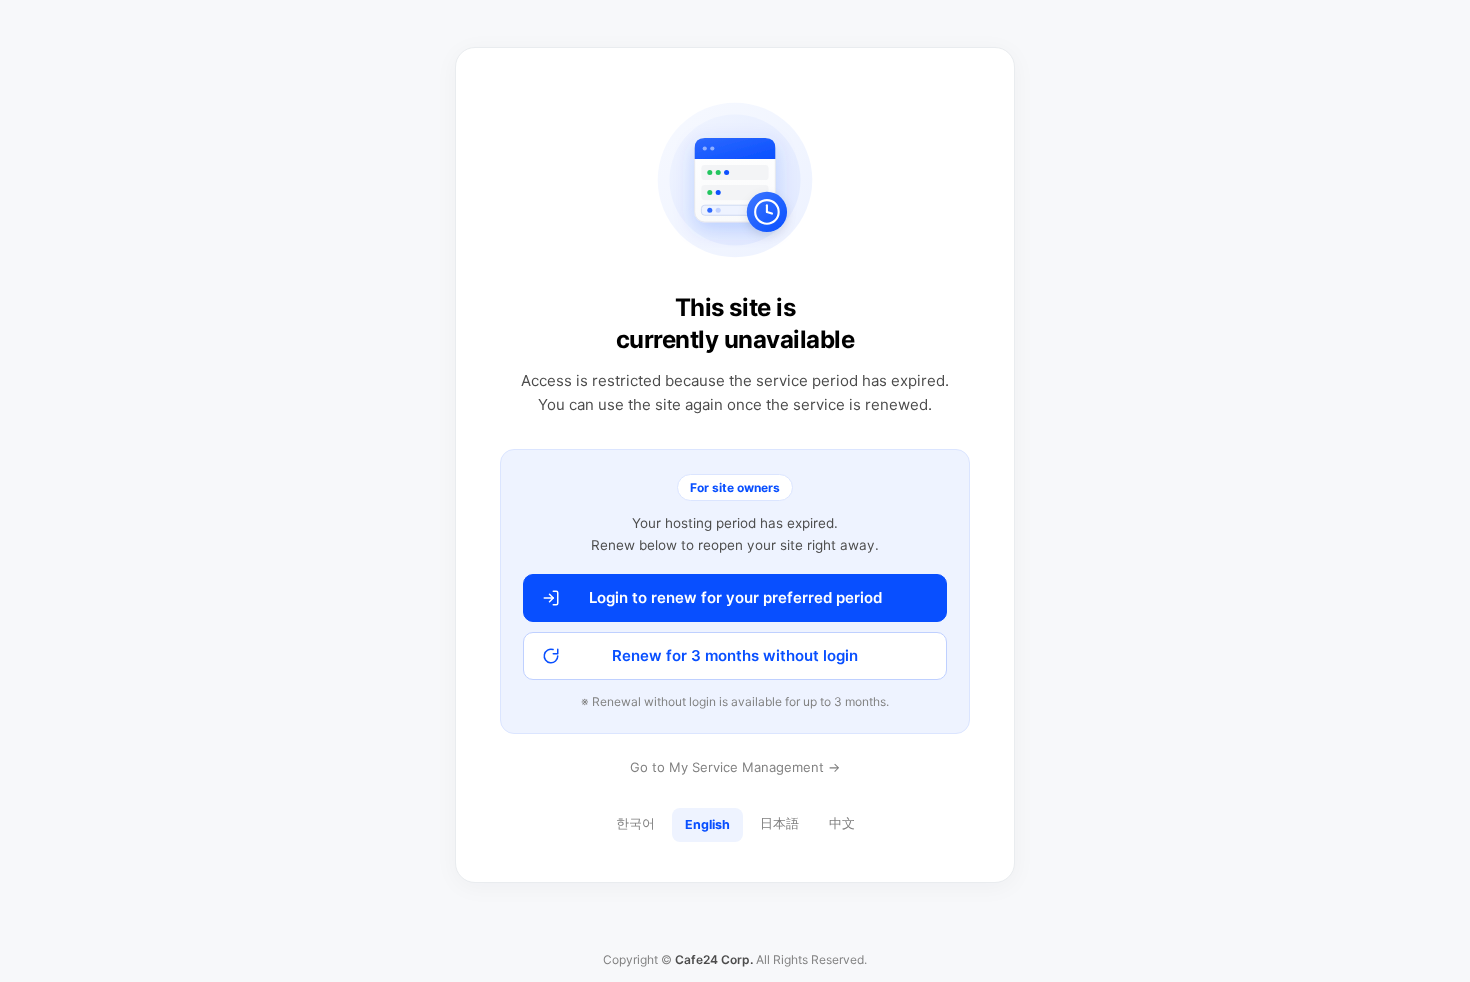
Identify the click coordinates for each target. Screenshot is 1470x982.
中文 (842, 823)
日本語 (779, 823)
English (707, 824)
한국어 (635, 823)
